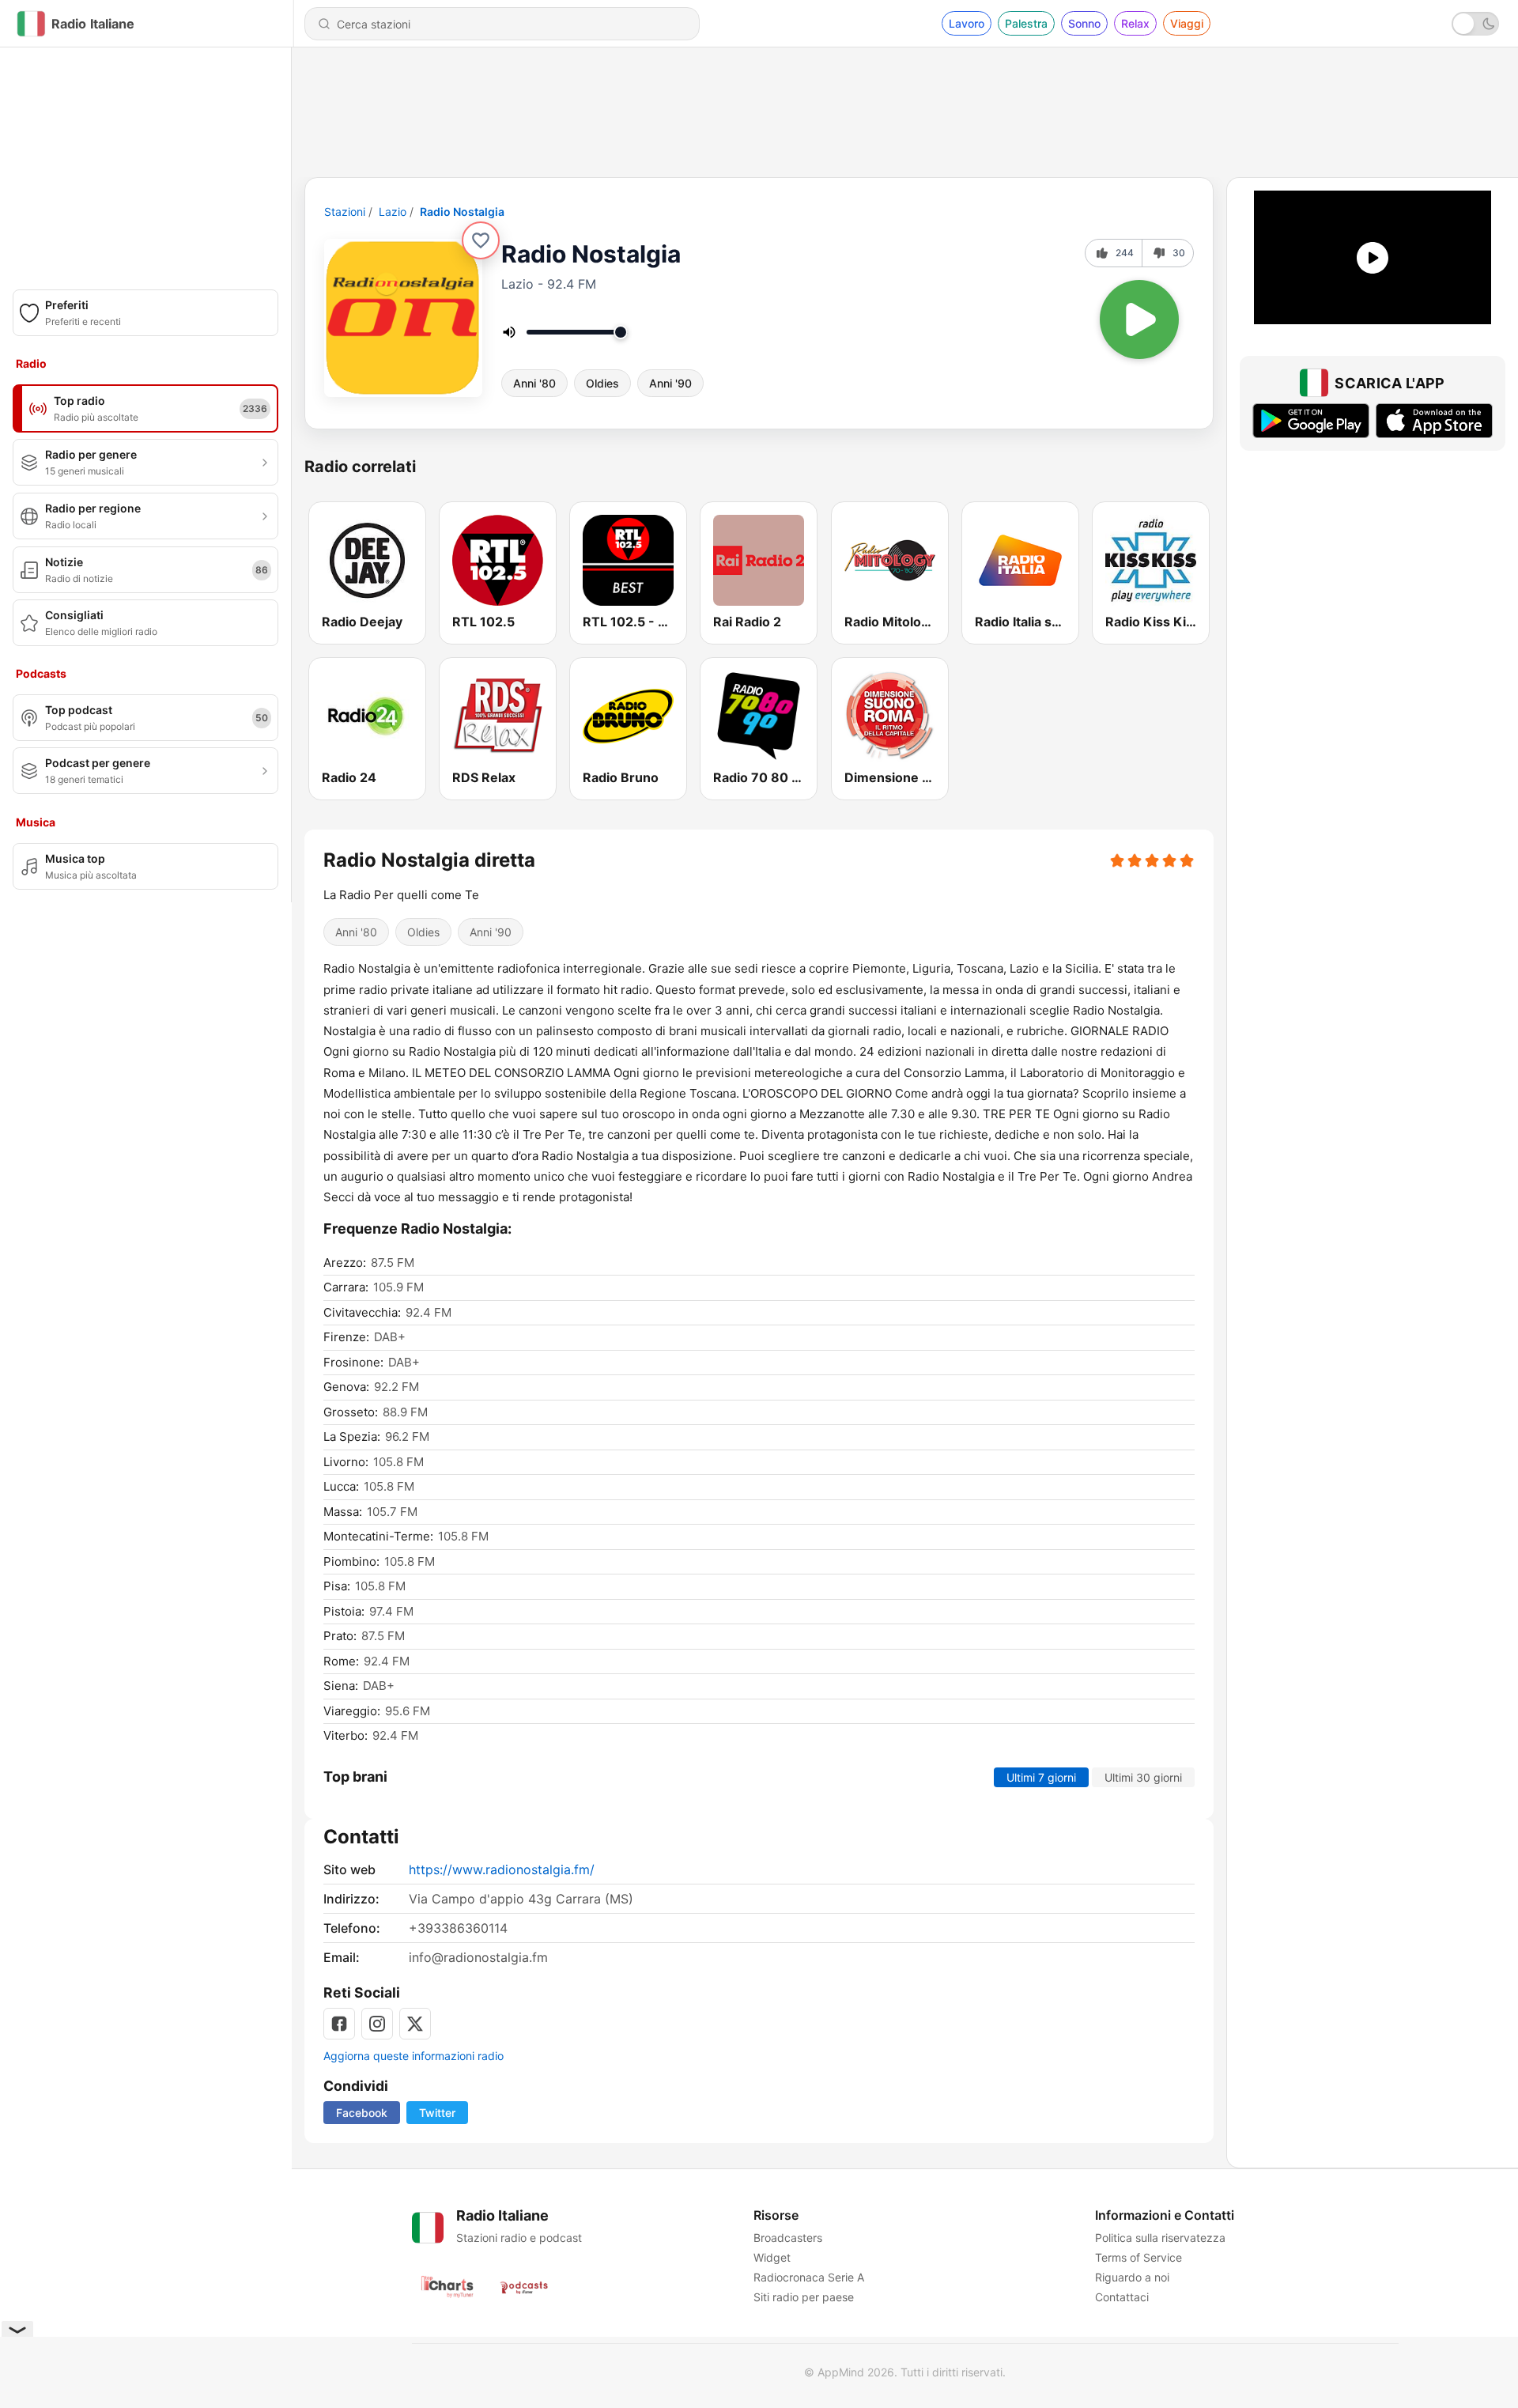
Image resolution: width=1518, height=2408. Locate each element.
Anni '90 (670, 383)
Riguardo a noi (1132, 2277)
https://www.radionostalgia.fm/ (502, 1869)
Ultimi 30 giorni (1143, 1777)
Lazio (393, 212)
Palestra (1026, 23)
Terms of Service (1138, 2257)
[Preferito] (481, 240)
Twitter (437, 2113)
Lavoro (967, 23)
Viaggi (1187, 23)
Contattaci (1122, 2297)
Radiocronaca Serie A (809, 2277)
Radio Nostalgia (462, 212)
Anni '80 (534, 383)
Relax (1135, 23)
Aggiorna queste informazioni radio (413, 2056)
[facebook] (339, 2024)
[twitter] (415, 2024)
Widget (772, 2257)
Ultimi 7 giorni (1041, 1777)
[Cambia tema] (1475, 24)
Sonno (1084, 23)
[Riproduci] (1139, 319)
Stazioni (345, 212)
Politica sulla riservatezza (1160, 2238)
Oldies (602, 383)
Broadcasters (788, 2238)
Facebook (362, 2113)
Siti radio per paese (804, 2297)
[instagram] (377, 2024)
